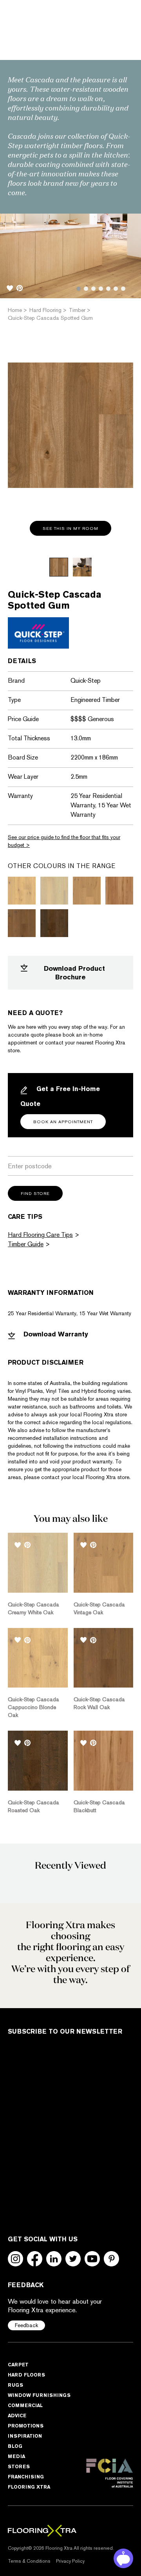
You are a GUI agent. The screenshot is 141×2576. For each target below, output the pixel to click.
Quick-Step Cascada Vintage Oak (99, 1608)
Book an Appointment (63, 1122)
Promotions (26, 2426)
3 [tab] (93, 289)
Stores (19, 2466)
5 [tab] (108, 289)
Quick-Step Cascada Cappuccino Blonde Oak (33, 1707)
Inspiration (25, 2436)
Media (16, 2456)
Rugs (15, 2385)
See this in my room (70, 528)
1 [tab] (79, 289)
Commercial (25, 2405)
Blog (15, 2446)
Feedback (26, 2325)
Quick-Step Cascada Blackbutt (99, 1806)
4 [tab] (101, 289)
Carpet (18, 2365)
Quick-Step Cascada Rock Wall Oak (99, 1703)
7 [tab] (123, 289)
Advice (17, 2416)
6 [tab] (116, 289)
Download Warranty (55, 1334)
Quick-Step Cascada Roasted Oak (33, 1806)
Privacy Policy (70, 2561)
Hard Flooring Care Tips (40, 1235)
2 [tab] (86, 289)
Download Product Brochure (74, 973)
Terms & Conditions (29, 2561)
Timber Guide (26, 1244)
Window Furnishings (39, 2395)
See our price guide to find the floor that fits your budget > (64, 841)
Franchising (26, 2477)
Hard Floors (26, 2375)
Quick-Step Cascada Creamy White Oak (33, 1608)
